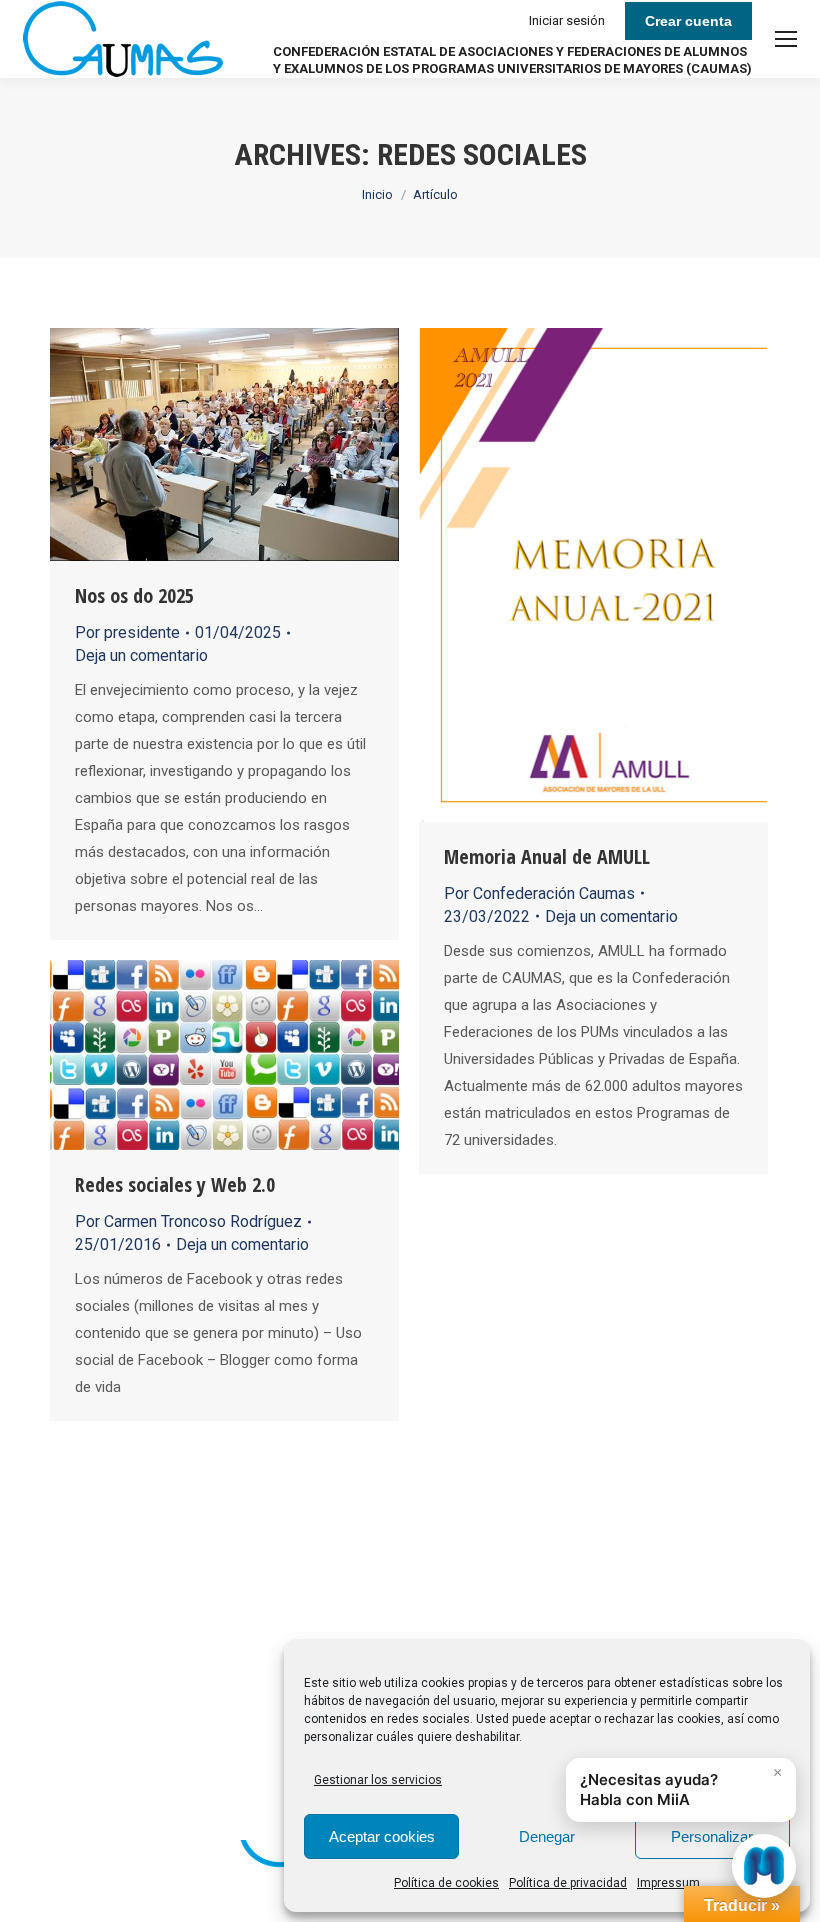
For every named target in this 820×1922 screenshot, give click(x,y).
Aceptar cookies (382, 1836)
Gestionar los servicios (378, 1780)
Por (127, 632)
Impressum (668, 1883)
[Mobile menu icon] (786, 39)
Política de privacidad (568, 1883)
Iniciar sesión (567, 20)
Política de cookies (446, 1883)
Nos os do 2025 (134, 595)
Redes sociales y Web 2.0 (175, 1184)
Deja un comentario (141, 655)
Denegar (547, 1836)
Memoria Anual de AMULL (547, 856)
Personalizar (712, 1836)
